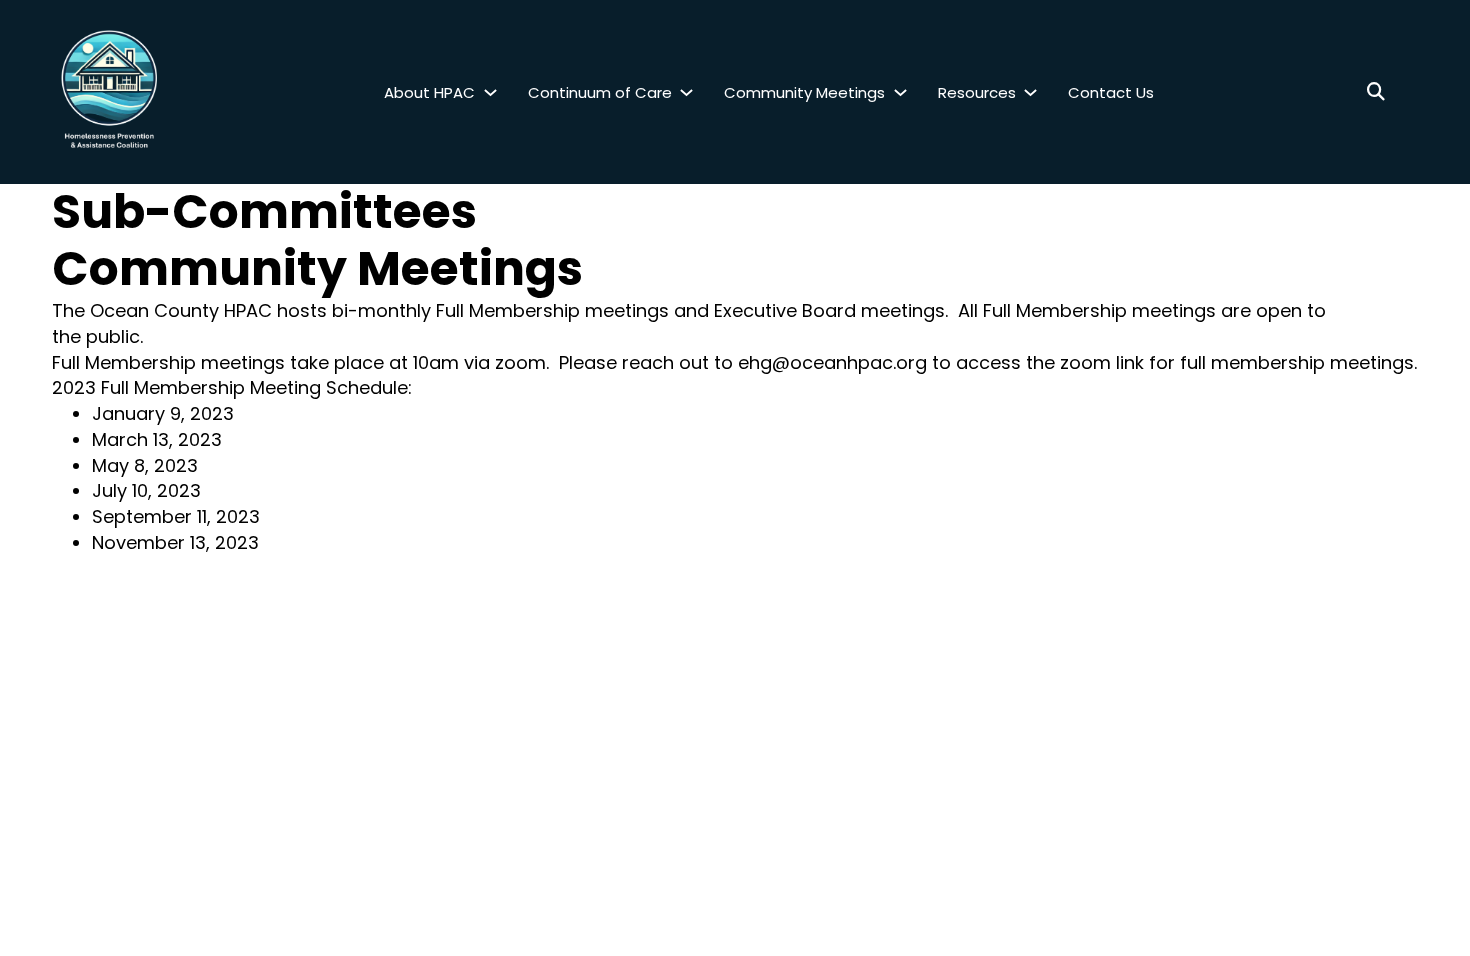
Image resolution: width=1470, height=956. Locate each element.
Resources (977, 92)
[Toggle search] (1376, 92)
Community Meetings (804, 92)
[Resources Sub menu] (1030, 92)
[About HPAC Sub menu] (490, 92)
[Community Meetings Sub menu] (900, 92)
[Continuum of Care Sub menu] (686, 92)
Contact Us (1111, 92)
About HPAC (429, 92)
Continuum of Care (600, 92)
